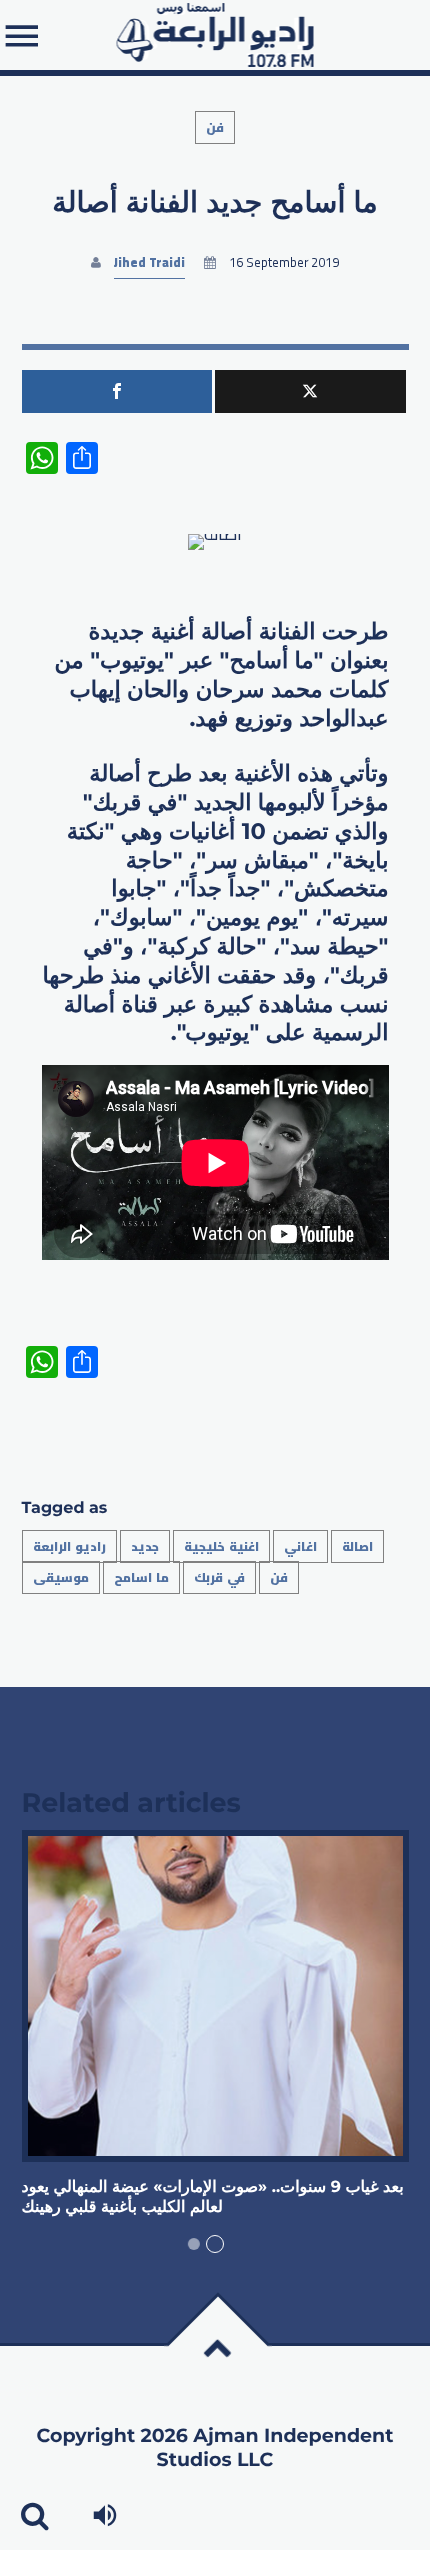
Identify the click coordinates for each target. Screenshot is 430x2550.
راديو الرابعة (69, 1546)
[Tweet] (310, 391)
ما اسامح (141, 1577)
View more (215, 1996)
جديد (145, 1546)
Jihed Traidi (149, 262)
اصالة (357, 1546)
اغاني (300, 1546)
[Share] (117, 391)
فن (215, 127)
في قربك (219, 1577)
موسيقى (61, 1577)
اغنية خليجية (221, 1546)
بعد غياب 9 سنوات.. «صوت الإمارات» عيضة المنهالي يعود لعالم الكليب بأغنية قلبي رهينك (213, 2197)
